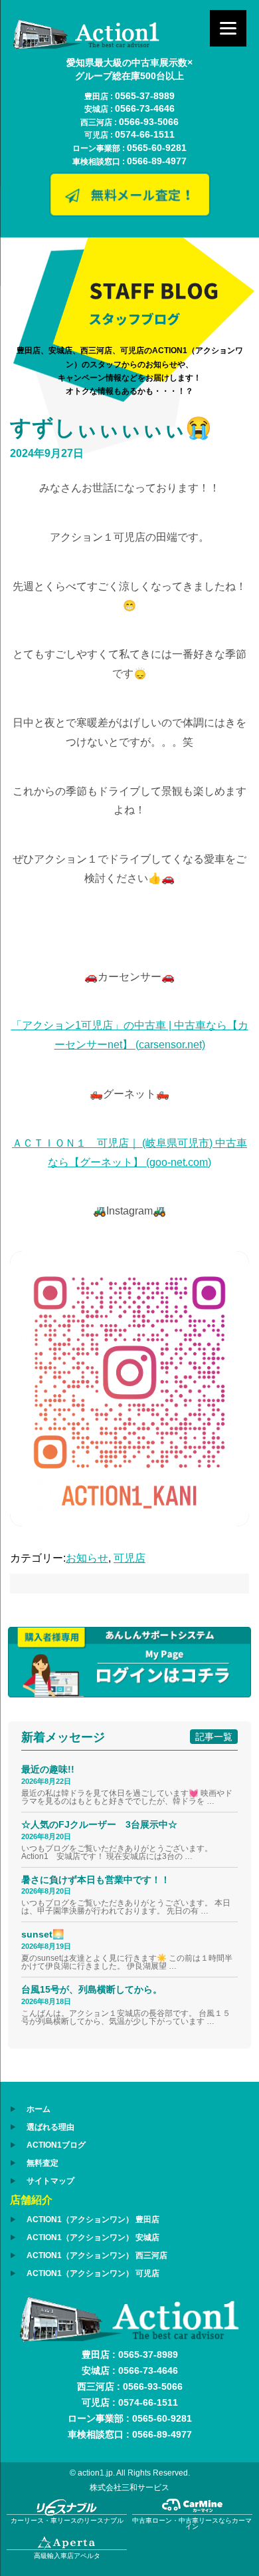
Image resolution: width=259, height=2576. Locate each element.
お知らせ (87, 1558)
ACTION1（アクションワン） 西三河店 (97, 2255)
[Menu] (228, 28)
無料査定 (43, 2163)
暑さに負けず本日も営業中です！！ (96, 1880)
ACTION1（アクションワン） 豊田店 (93, 2219)
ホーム (39, 2109)
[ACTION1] (86, 46)
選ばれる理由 (50, 2127)
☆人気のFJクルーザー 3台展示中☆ (104, 1824)
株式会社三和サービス (129, 2488)
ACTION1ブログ (56, 2145)
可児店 (129, 1558)
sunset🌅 (43, 1934)
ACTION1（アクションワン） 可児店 (93, 2273)
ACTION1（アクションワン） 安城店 (93, 2237)
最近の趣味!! (48, 1769)
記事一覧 (214, 1737)
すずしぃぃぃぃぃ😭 (111, 428)
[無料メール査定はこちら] (129, 212)
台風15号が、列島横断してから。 (92, 1989)
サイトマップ (50, 2181)
